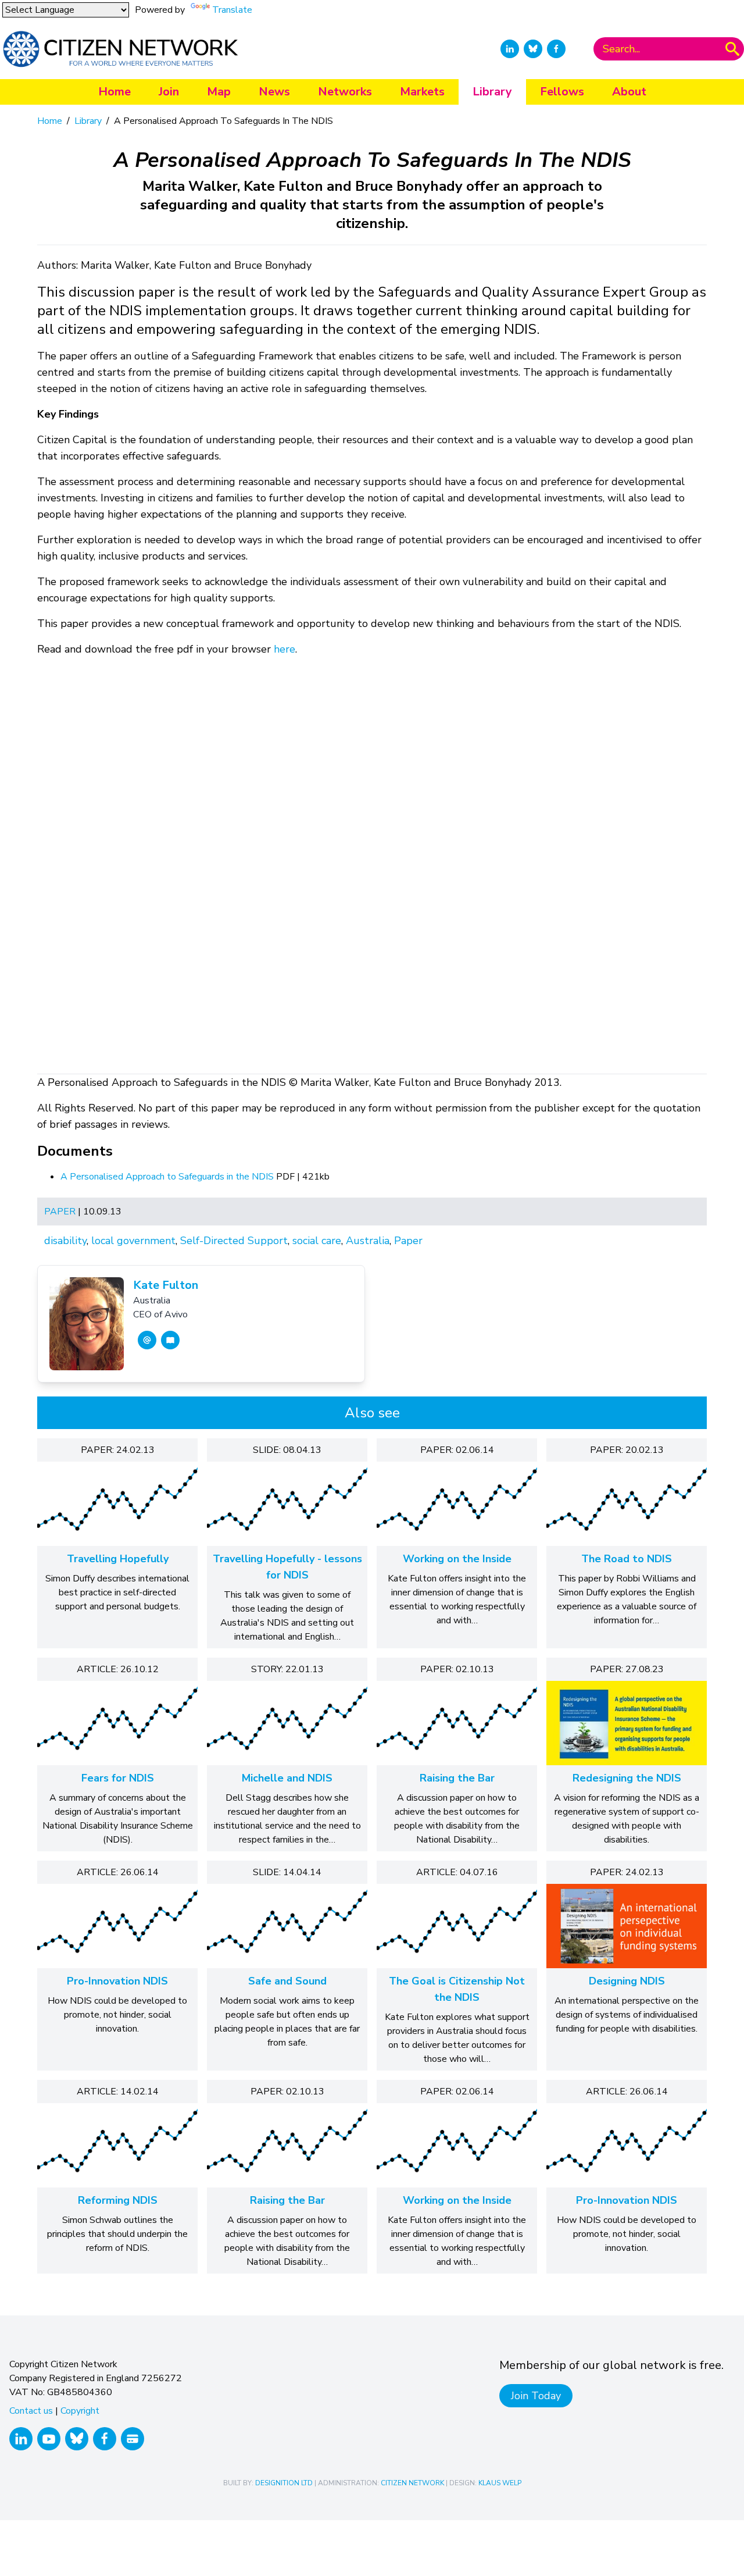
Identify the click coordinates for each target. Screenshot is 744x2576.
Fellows (562, 92)
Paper (60, 1212)
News (274, 92)
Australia (368, 1241)
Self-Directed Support (234, 1241)
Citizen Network (412, 2483)
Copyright (80, 2411)
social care (317, 1241)
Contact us (31, 2411)
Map (219, 92)
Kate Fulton (166, 1285)
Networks (345, 92)
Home (115, 92)
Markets (422, 92)
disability (65, 1241)
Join (169, 92)
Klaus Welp (500, 2483)
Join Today (536, 2396)
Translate (232, 10)
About (629, 92)
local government (133, 1241)
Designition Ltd (284, 2483)
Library (492, 92)
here (285, 649)
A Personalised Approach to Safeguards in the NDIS (168, 1177)
